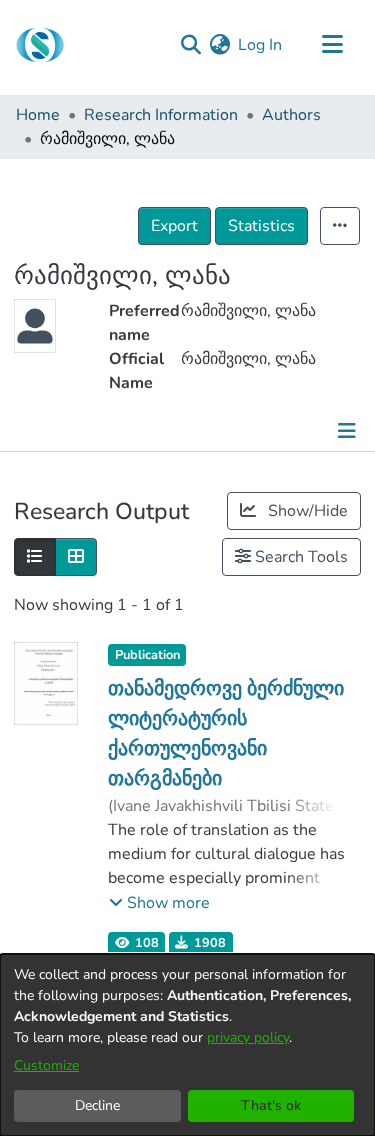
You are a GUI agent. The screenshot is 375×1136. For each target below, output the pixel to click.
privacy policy (248, 1037)
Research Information (161, 115)
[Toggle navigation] (332, 45)
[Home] (40, 45)
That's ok (271, 1105)
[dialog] (187, 1045)
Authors (291, 115)
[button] (159, 903)
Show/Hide (306, 511)
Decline (97, 1105)
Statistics (261, 226)
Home (38, 115)
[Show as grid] (76, 557)
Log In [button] (261, 45)
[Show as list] (35, 557)
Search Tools (299, 557)
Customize (46, 1065)
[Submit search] (190, 45)
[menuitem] (219, 45)
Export (174, 226)
